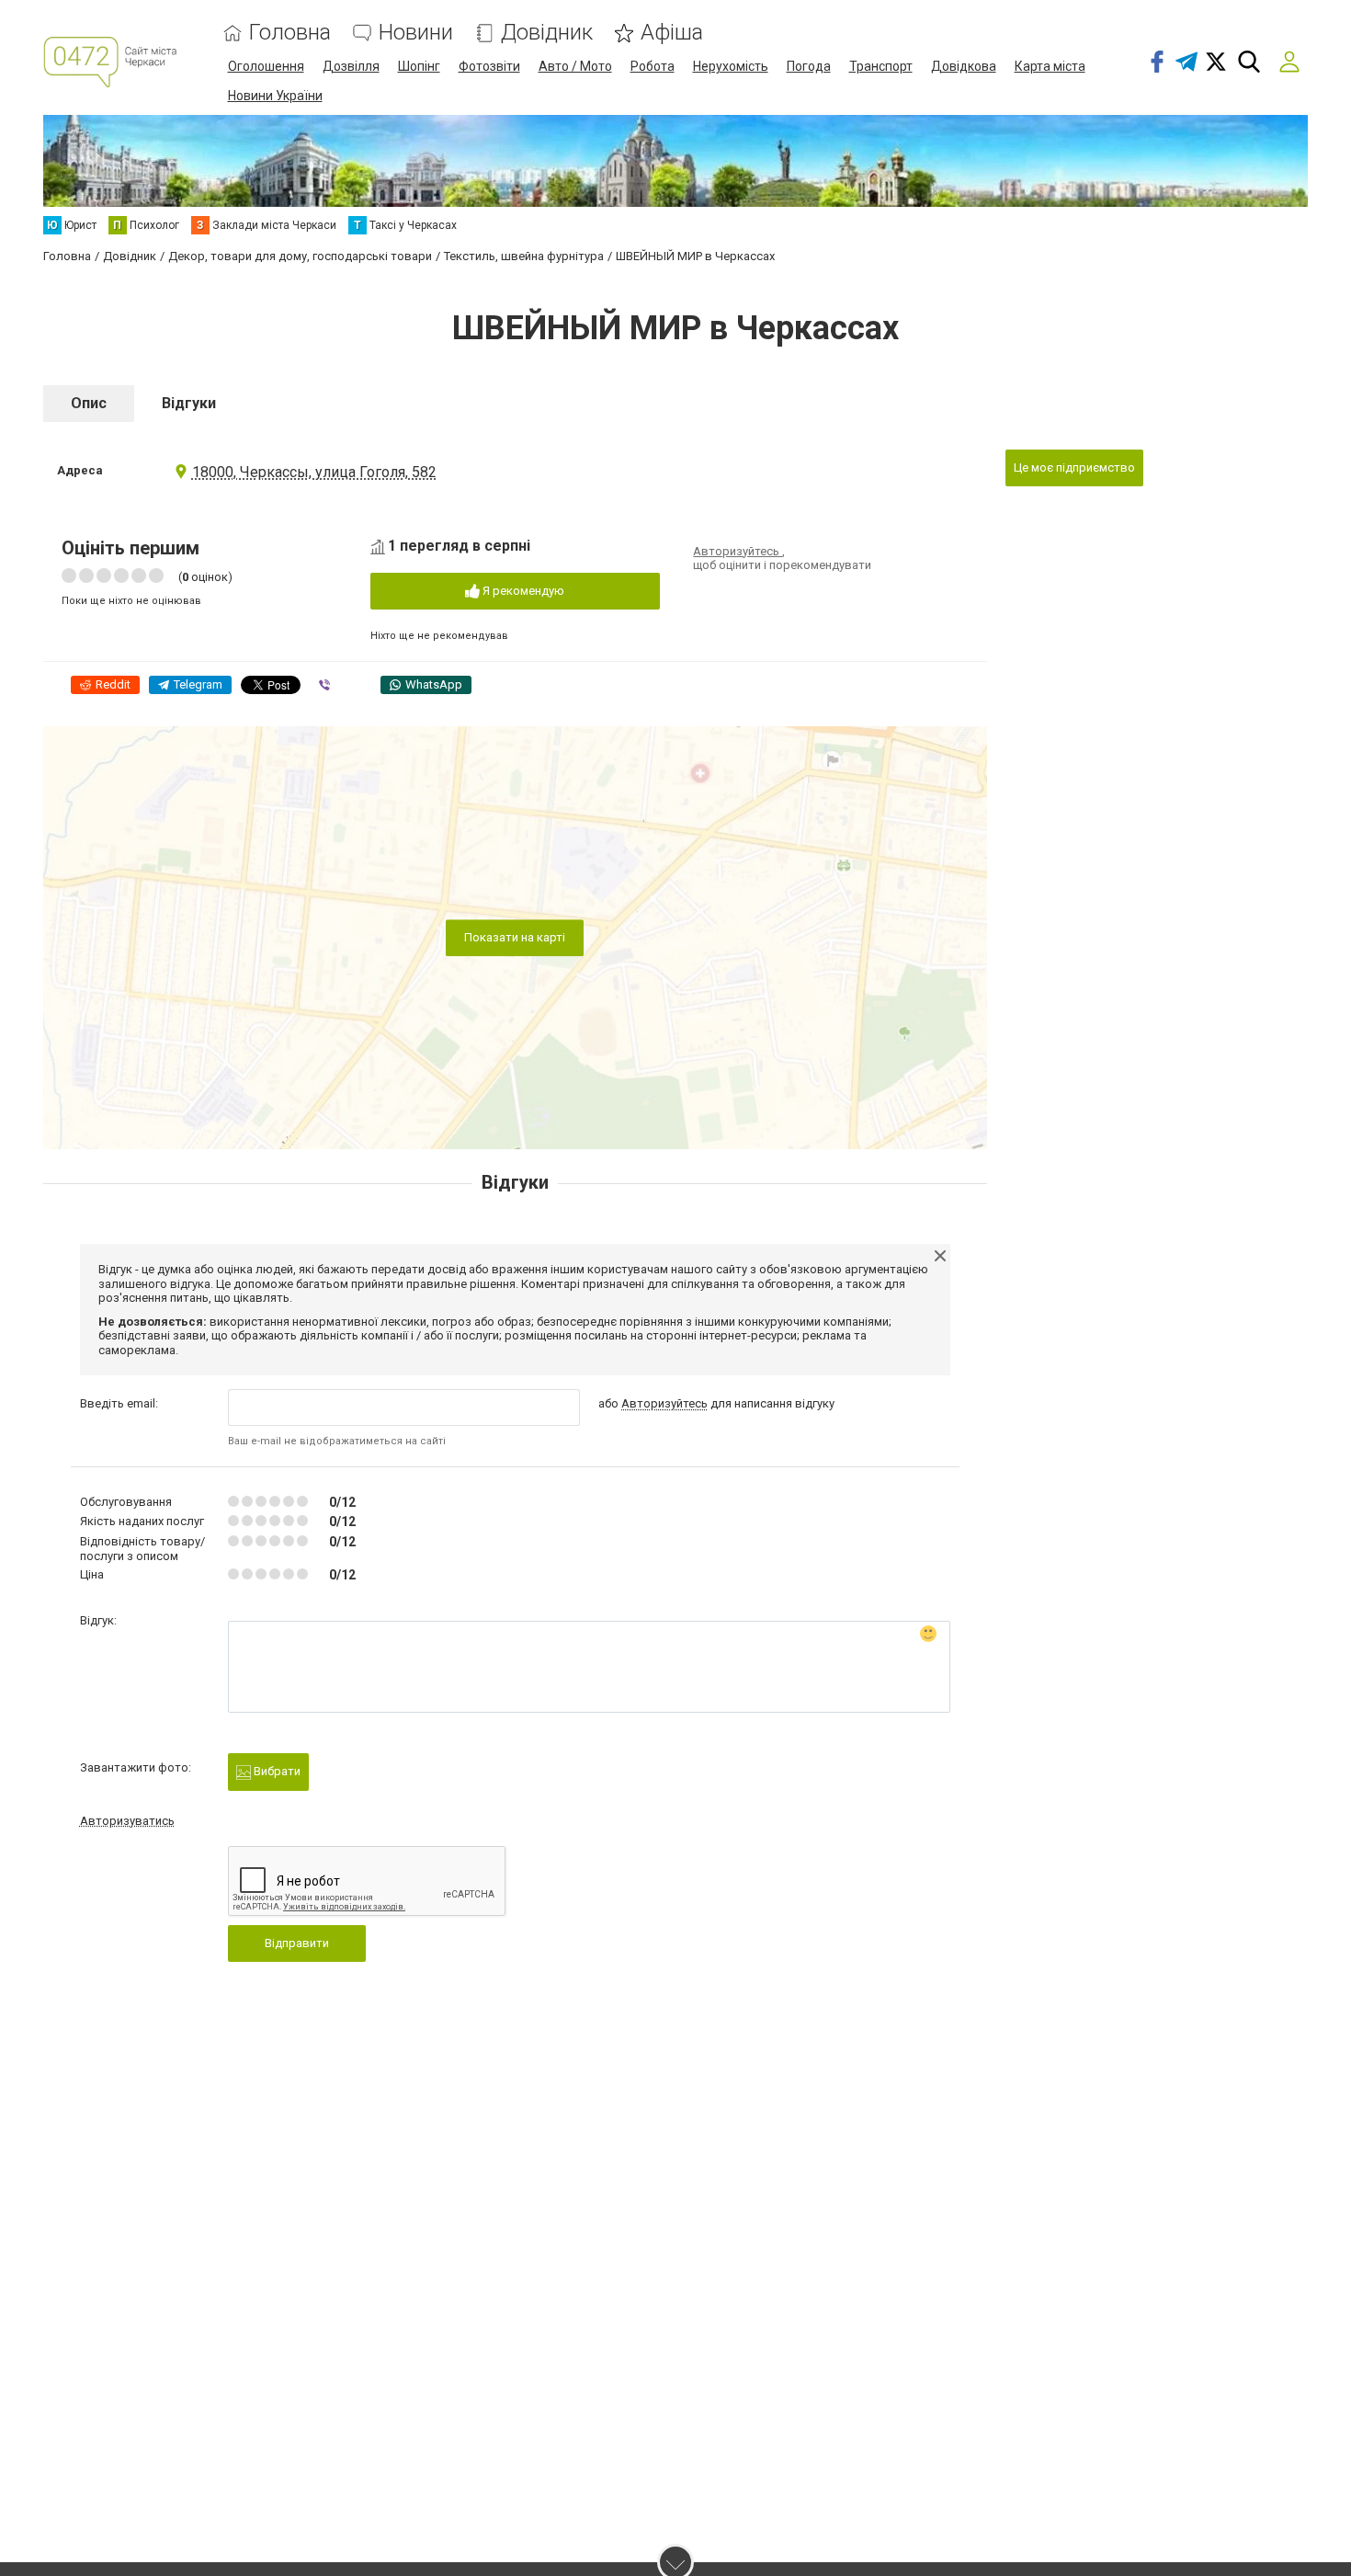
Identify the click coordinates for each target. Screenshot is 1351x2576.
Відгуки (189, 403)
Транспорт (881, 66)
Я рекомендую (522, 591)
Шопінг (419, 66)
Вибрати (276, 1771)
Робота (653, 66)
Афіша (672, 33)
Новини (416, 33)
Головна (290, 33)
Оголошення (266, 66)
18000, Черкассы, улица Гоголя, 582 (314, 472)
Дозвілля (351, 66)
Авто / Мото (575, 66)
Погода (809, 66)
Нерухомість (731, 66)
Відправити (297, 1943)
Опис (89, 403)
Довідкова (964, 66)
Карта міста (1050, 66)
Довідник (547, 33)
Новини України (275, 96)
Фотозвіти (489, 66)
